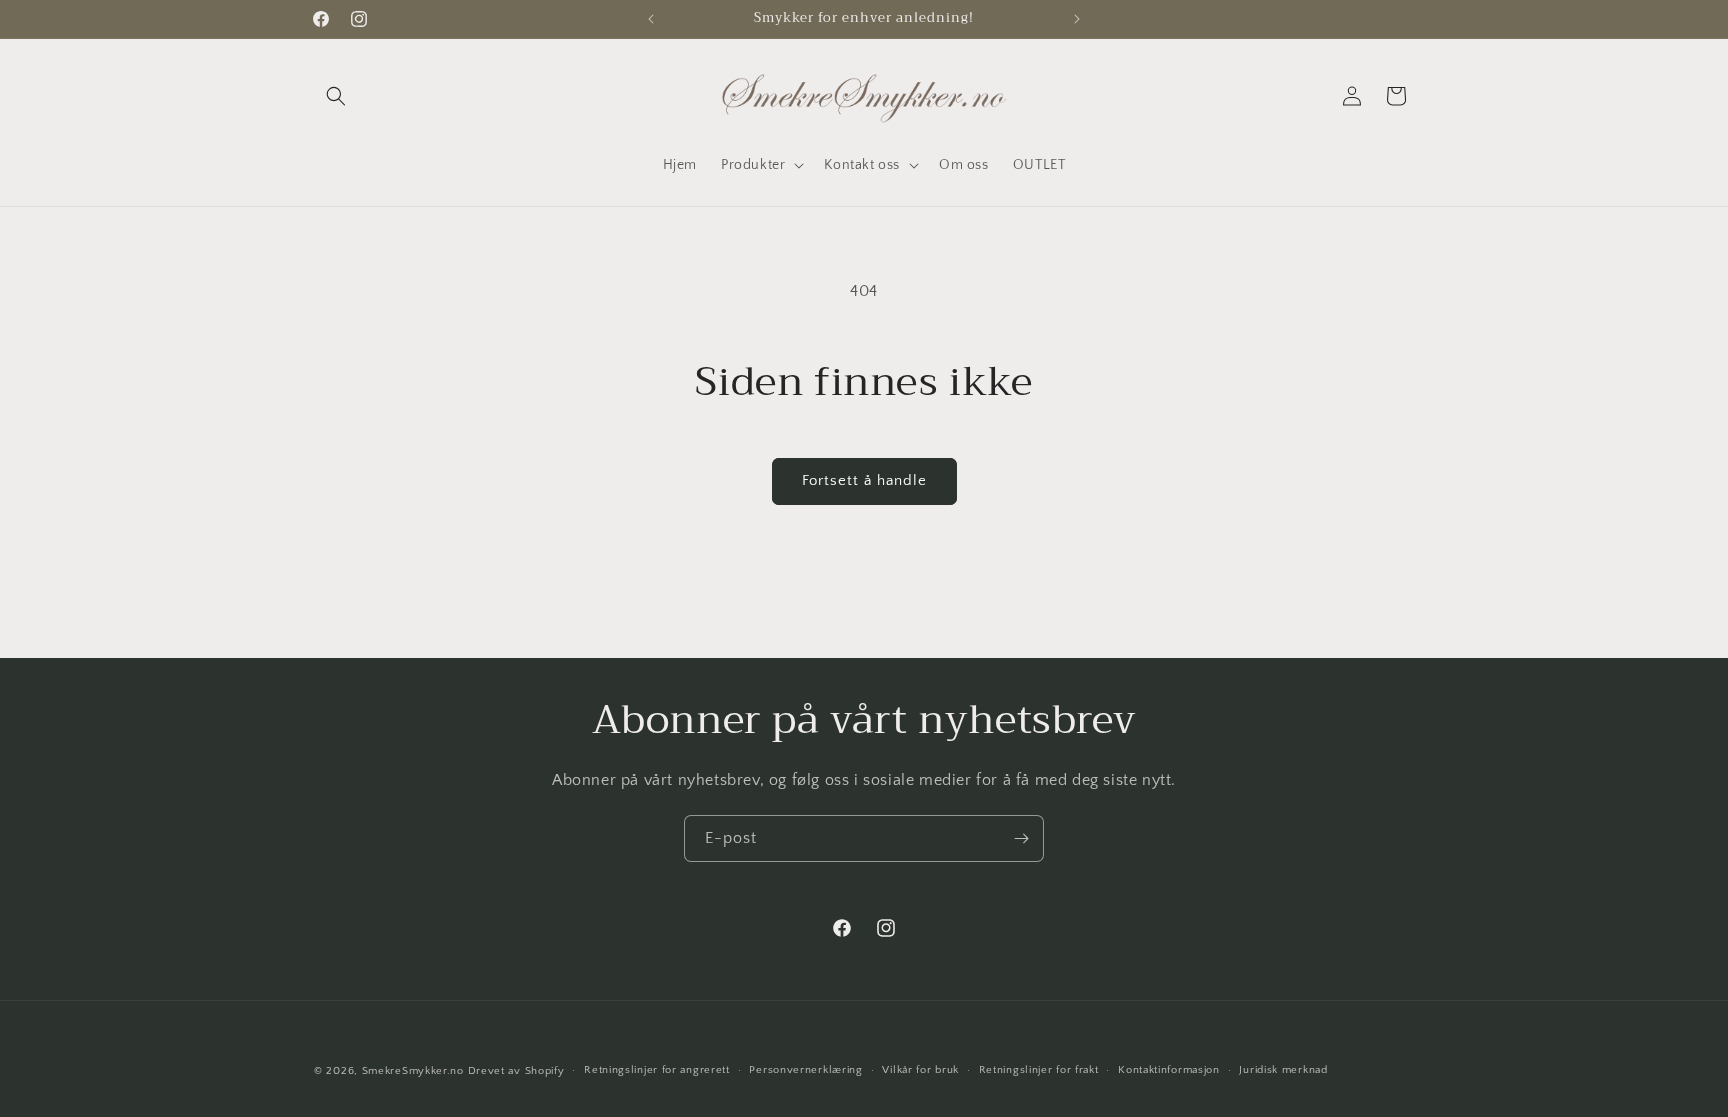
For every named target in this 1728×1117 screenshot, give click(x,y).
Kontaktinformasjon (1169, 1070)
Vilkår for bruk (920, 1070)
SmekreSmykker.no (413, 1071)
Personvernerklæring (805, 1070)
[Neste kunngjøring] (1077, 19)
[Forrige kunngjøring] (651, 19)
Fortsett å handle (864, 480)
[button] (336, 96)
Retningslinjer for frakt (1039, 1070)
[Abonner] (1021, 838)
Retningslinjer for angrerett (657, 1070)
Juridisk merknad (1283, 1070)
